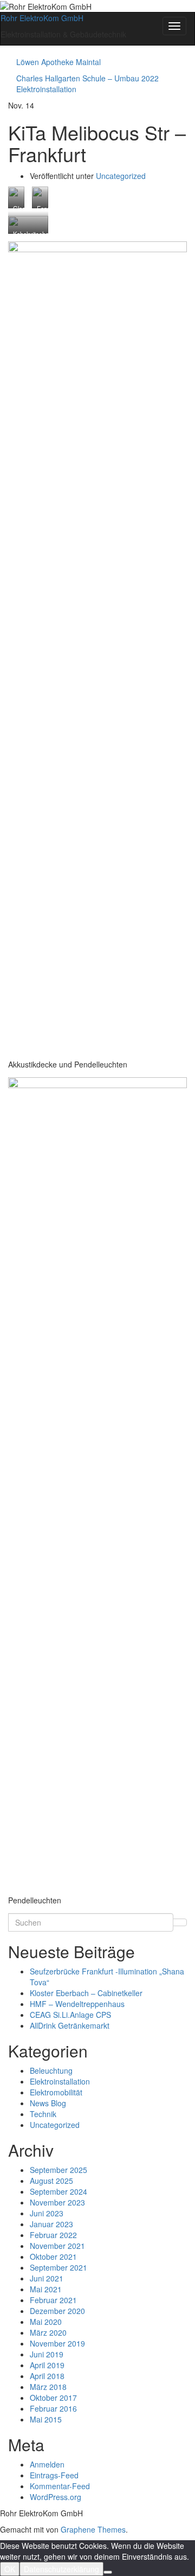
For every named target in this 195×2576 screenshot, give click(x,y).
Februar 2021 (53, 2300)
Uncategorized (121, 176)
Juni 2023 (47, 2213)
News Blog (48, 2103)
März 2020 (48, 2332)
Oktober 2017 (53, 2398)
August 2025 (51, 2181)
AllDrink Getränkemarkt (70, 2025)
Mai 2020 (46, 2322)
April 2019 (47, 2365)
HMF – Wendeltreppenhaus (77, 2004)
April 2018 (47, 2376)
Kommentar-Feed (60, 2486)
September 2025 (58, 2170)
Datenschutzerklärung (61, 2569)
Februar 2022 (53, 2235)
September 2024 (58, 2191)
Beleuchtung (51, 2070)
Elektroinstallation (60, 2081)
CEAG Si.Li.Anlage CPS (70, 2015)
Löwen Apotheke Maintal (58, 62)
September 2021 (58, 2267)
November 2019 (57, 2343)
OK (10, 2569)
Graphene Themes (93, 2529)
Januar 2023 (51, 2224)
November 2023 (57, 2202)
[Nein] (108, 2572)
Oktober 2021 (53, 2257)
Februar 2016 (53, 2408)
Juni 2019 (47, 2354)
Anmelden (47, 2464)
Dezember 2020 (57, 2311)
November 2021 (57, 2246)
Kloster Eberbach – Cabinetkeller (86, 1993)
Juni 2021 (47, 2278)
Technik (43, 2114)
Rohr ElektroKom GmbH (42, 18)
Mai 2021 (46, 2289)
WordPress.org (56, 2497)
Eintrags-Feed (54, 2475)
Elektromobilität (56, 2092)
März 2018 (48, 2387)
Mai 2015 (46, 2419)
